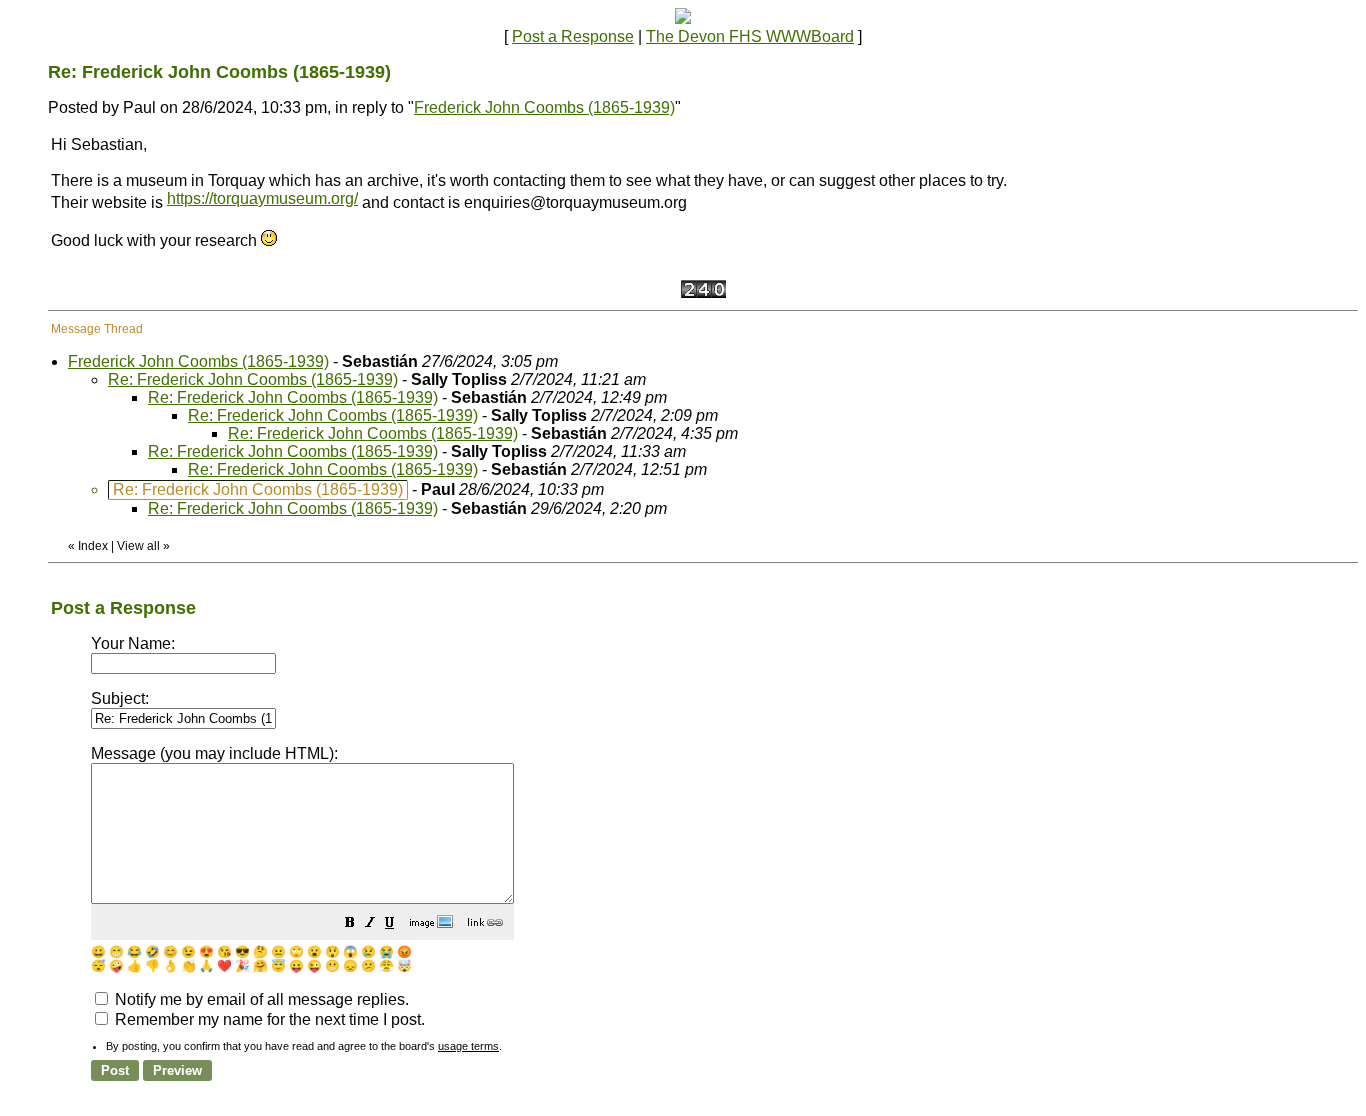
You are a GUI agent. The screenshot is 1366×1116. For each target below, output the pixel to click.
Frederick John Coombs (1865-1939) (544, 107)
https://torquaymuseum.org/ (262, 198)
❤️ (224, 966)
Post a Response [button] (573, 36)
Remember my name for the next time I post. (268, 1019)
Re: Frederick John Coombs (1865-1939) (253, 379)
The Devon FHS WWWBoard (750, 36)
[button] (350, 924)
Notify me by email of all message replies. (260, 999)
